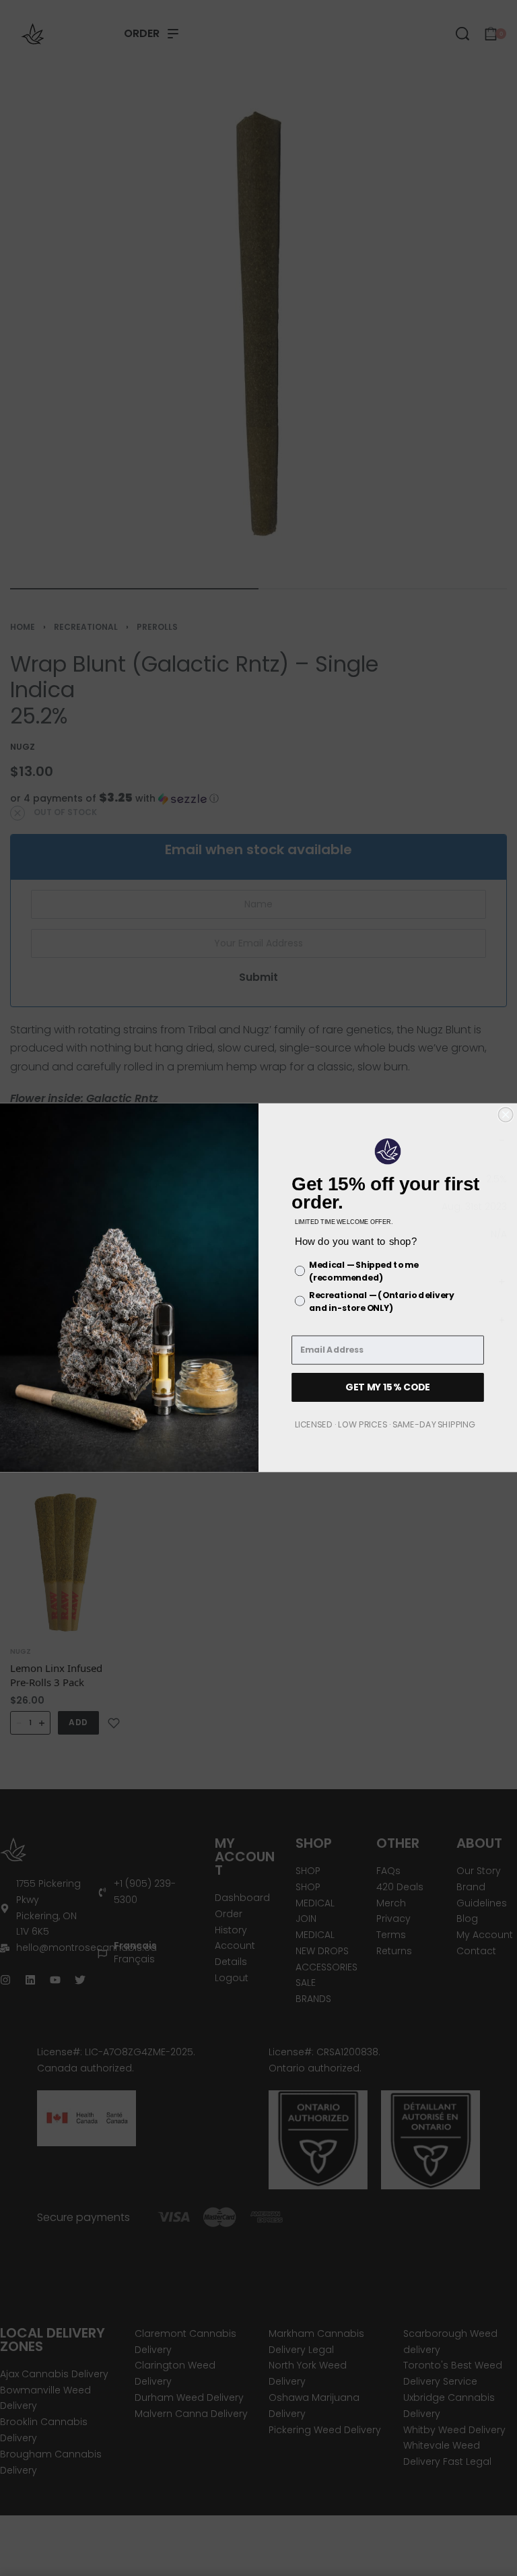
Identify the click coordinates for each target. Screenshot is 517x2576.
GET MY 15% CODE (388, 1387)
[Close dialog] (506, 1115)
